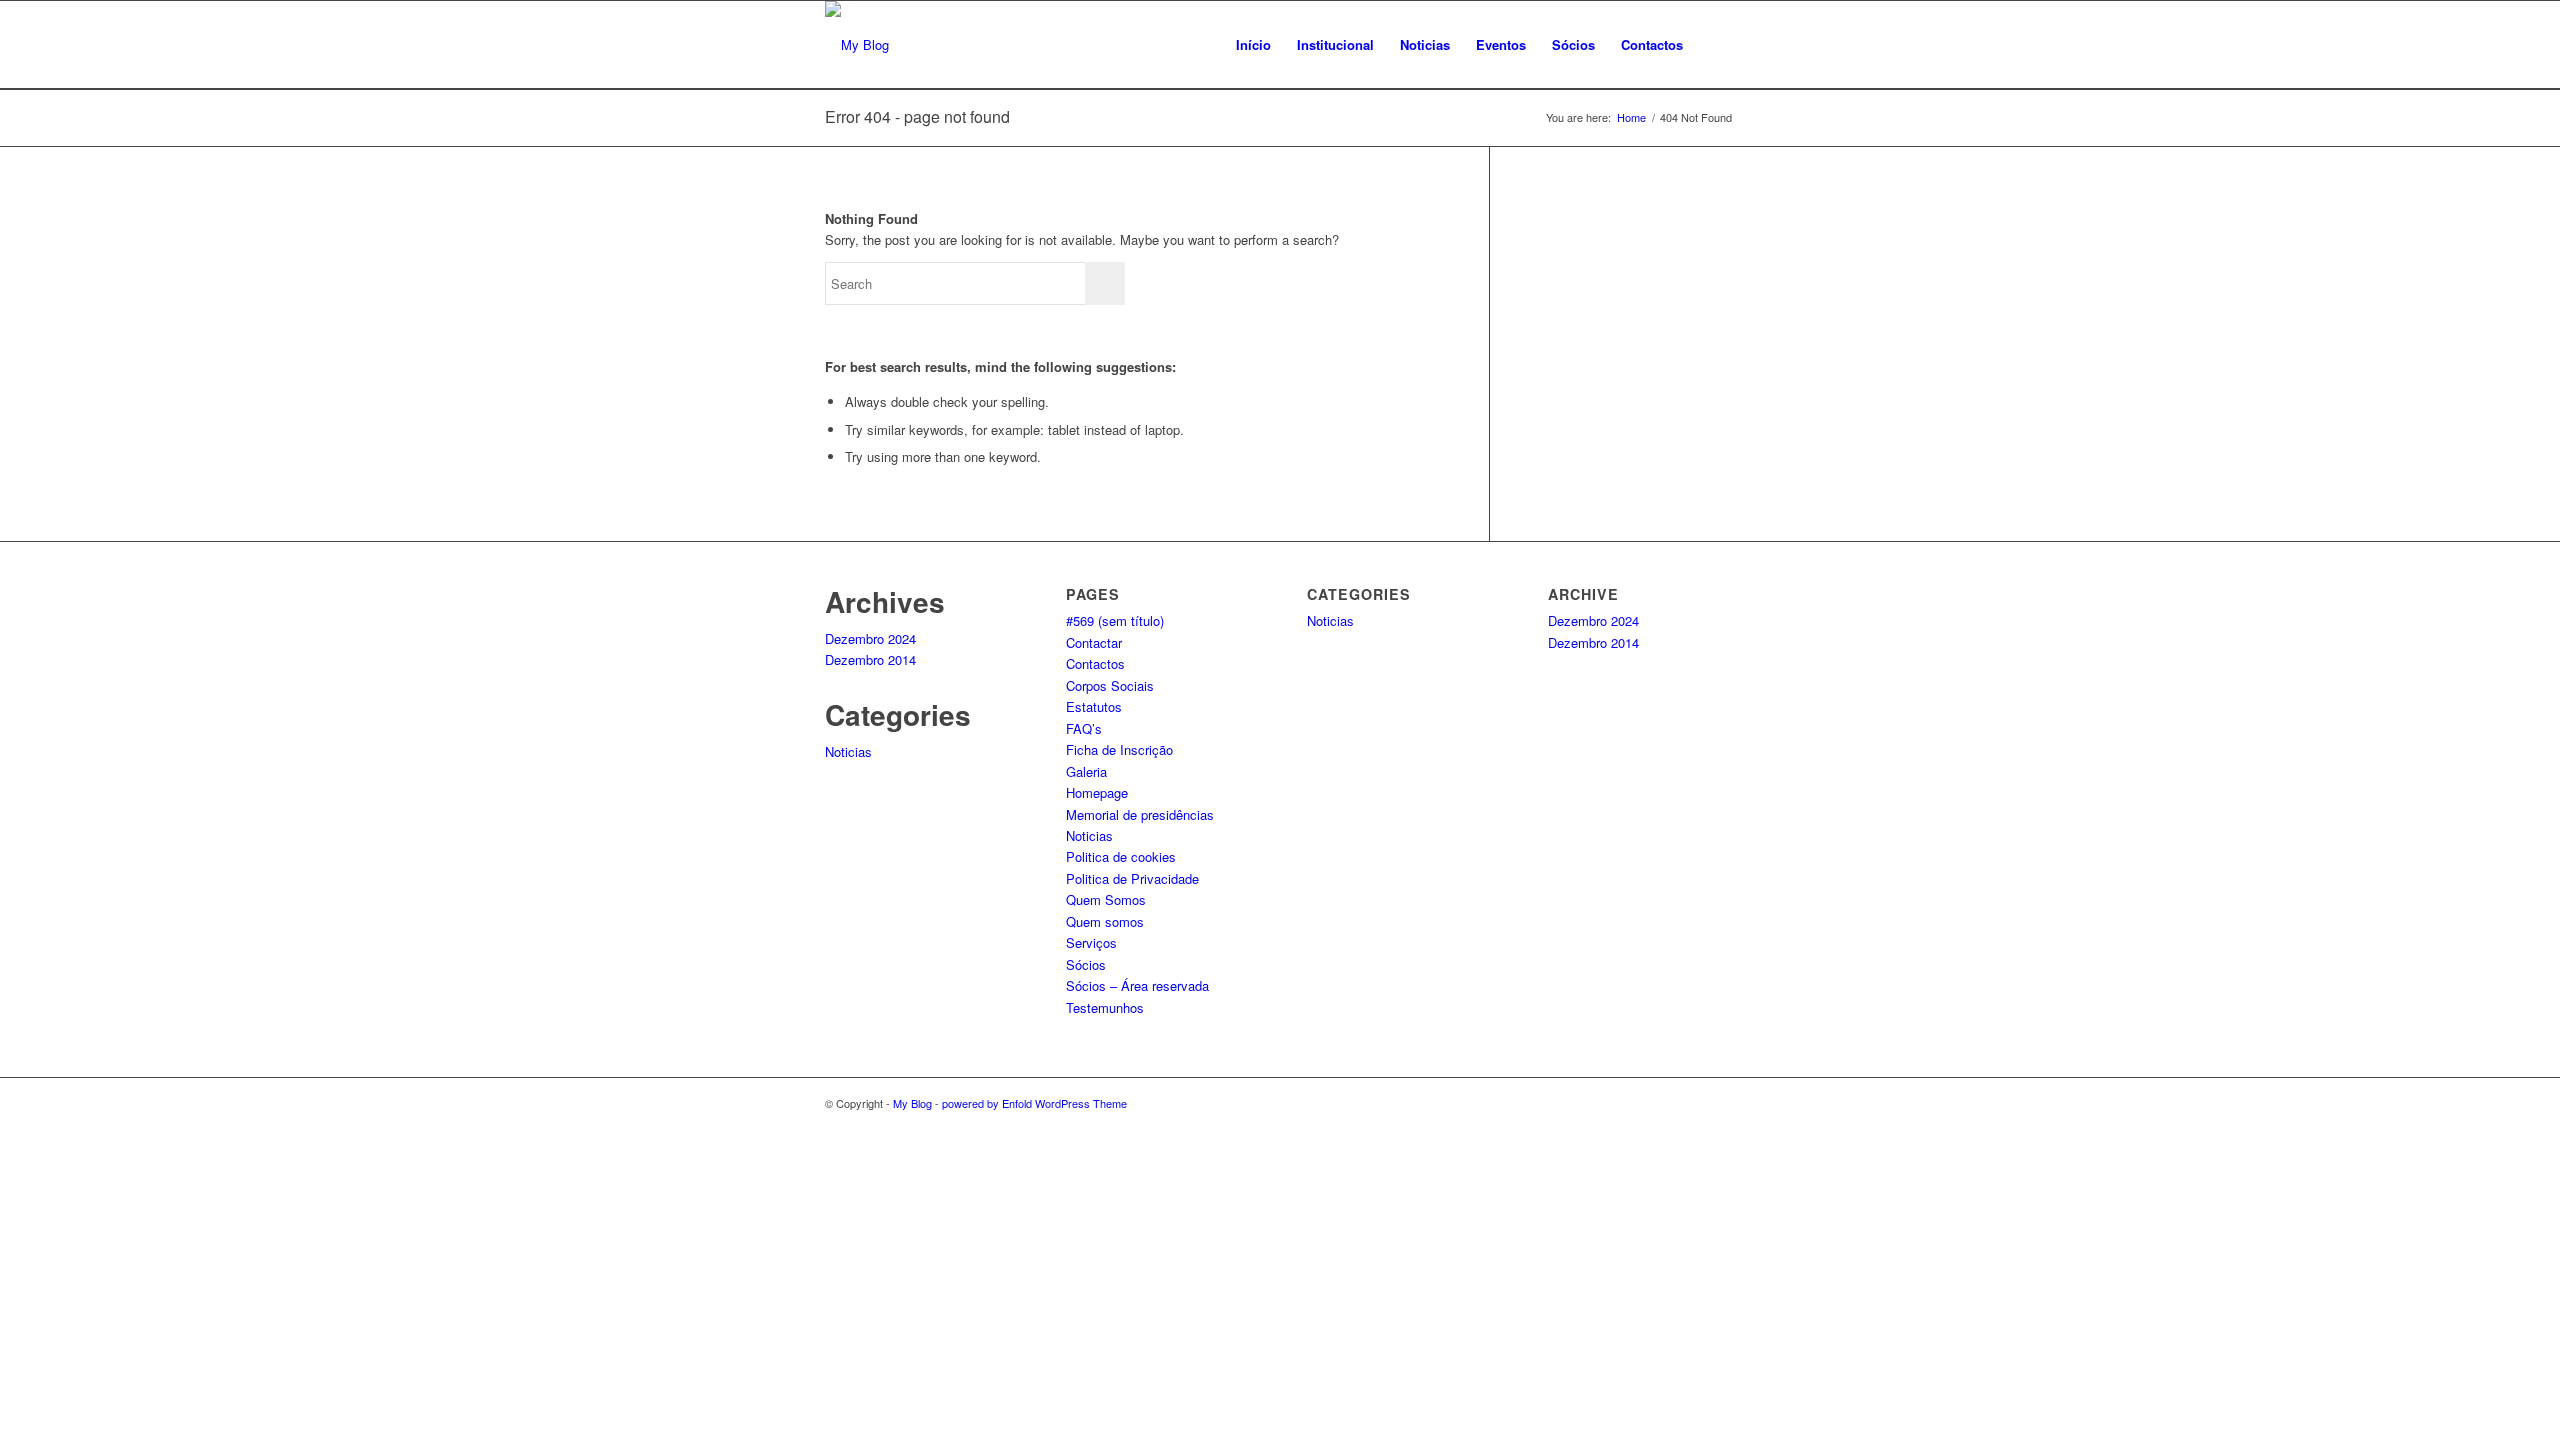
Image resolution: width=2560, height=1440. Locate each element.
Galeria (1086, 771)
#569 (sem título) (1115, 620)
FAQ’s (1084, 728)
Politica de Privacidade (1132, 878)
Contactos (1095, 663)
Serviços (1091, 942)
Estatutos (1094, 706)
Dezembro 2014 (870, 659)
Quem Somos (1106, 899)
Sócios (1086, 964)
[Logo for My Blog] (857, 45)
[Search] (1715, 45)
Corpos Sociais (1110, 685)
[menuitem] (1253, 45)
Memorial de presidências (1140, 814)
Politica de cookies (1121, 856)
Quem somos (1105, 921)
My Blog (912, 1103)
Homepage (1097, 792)
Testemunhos (1105, 1007)
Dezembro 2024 (870, 638)
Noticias (848, 751)
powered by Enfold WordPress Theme (1034, 1103)
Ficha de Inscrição (1119, 749)
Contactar (1094, 642)
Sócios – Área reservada (1137, 985)
